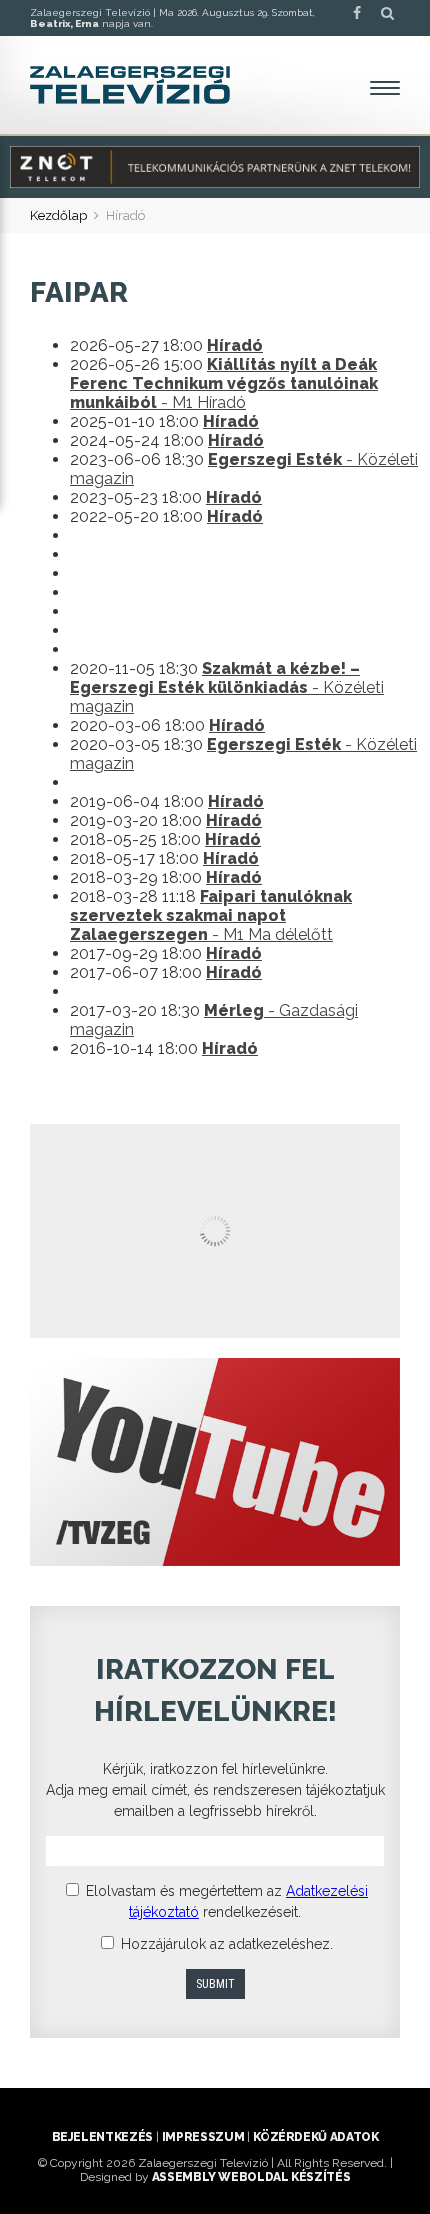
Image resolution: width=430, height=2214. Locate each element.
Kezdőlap (58, 215)
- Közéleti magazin (227, 687)
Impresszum (203, 2137)
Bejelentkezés (102, 2137)
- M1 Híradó (224, 383)
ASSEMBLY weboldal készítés (251, 2177)
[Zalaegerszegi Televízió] (130, 85)
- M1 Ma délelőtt (211, 915)
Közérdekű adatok (315, 2137)
